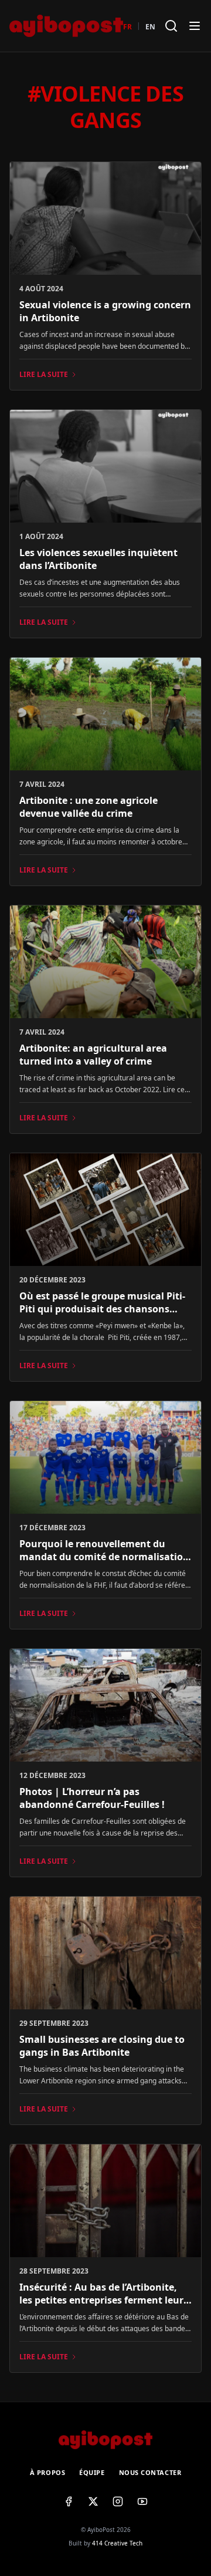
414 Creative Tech (117, 2543)
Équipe (92, 2472)
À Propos (47, 2472)
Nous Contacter (150, 2472)
